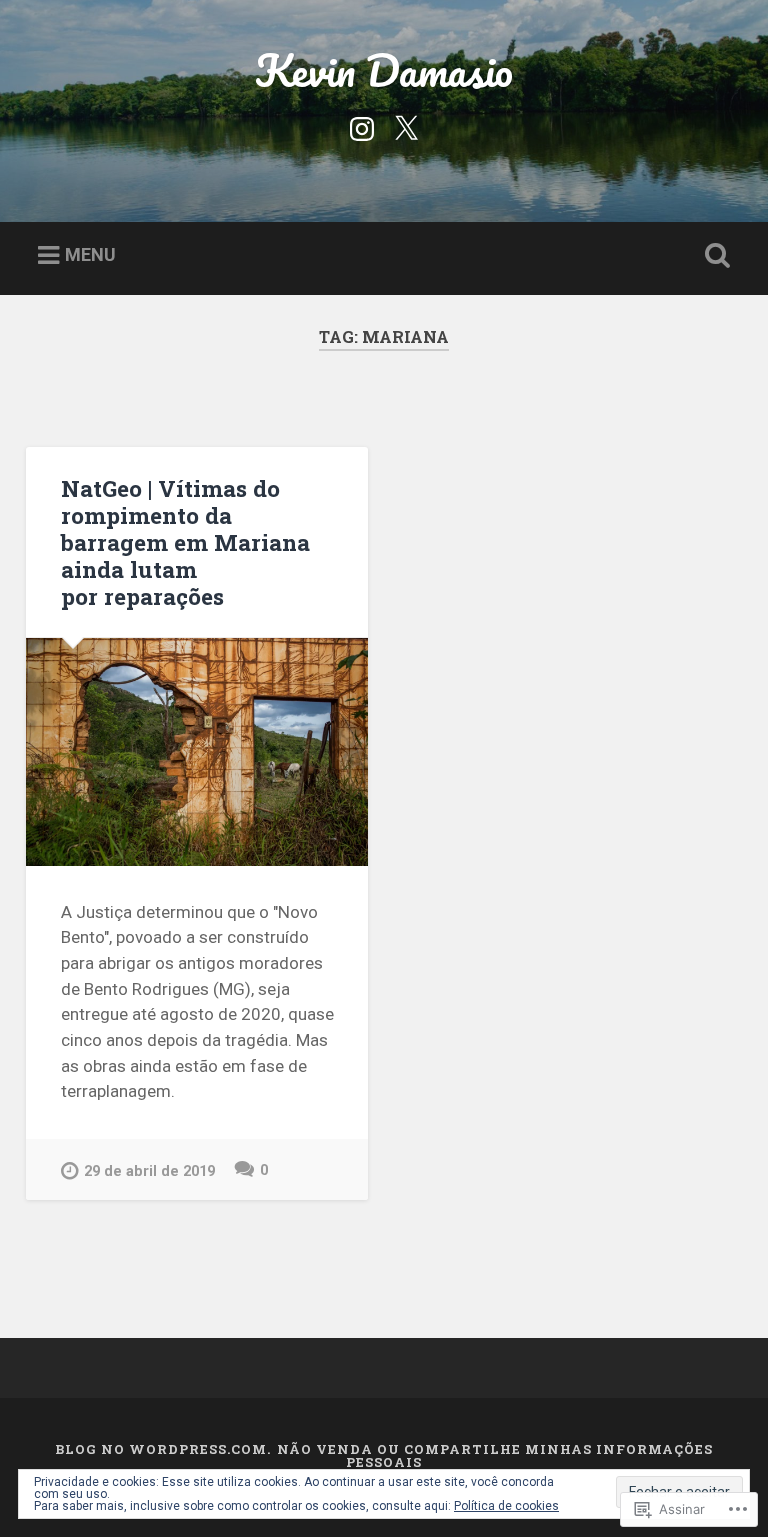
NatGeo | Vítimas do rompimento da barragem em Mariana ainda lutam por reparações (185, 542)
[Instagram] (362, 127)
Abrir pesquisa (714, 256)
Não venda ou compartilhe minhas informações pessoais (495, 1455)
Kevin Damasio (384, 69)
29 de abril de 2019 (149, 1171)
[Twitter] (406, 127)
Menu (90, 254)
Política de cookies (506, 1506)
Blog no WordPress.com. (163, 1449)
